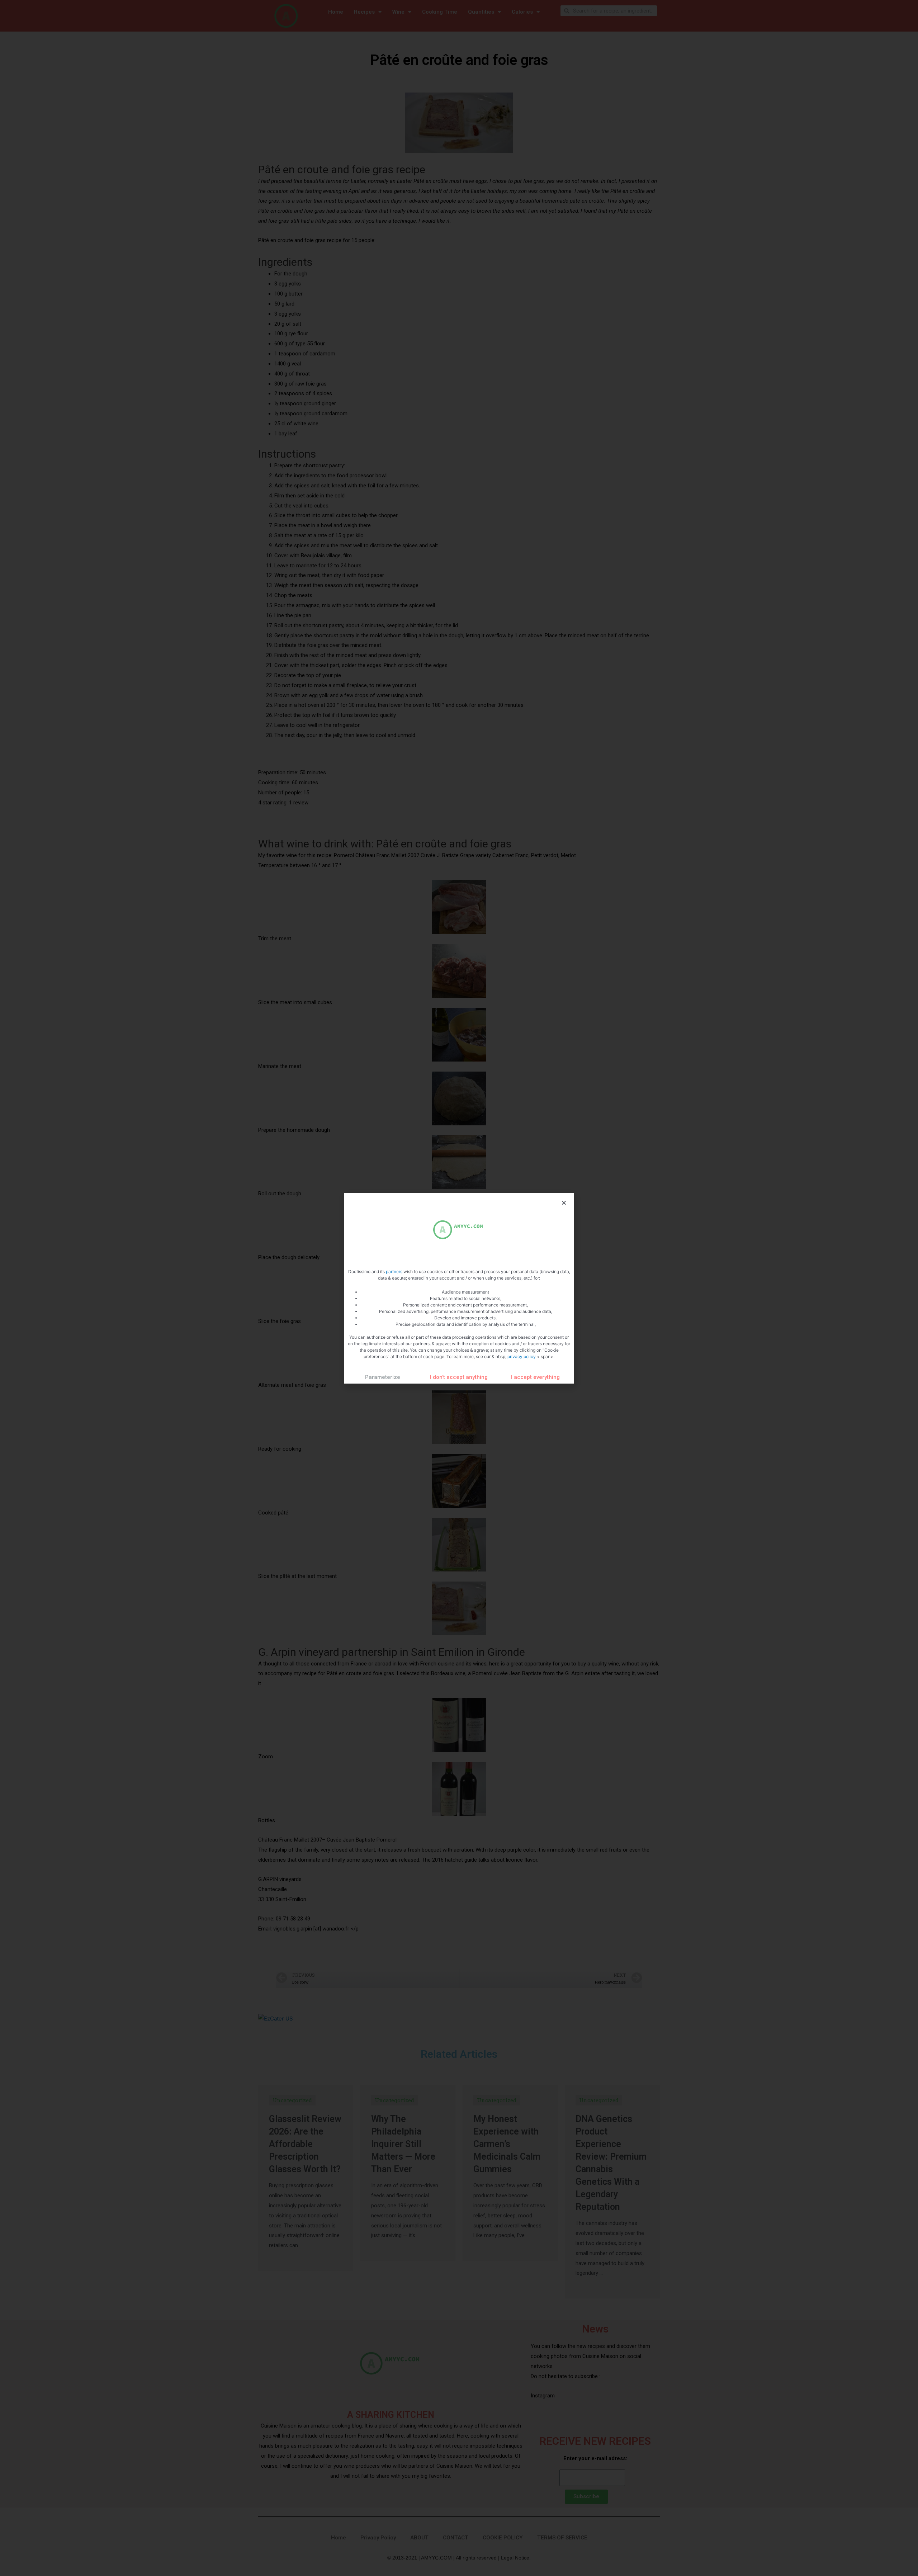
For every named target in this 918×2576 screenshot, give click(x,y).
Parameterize (383, 1377)
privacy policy (522, 1356)
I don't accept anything (459, 1377)
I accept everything (535, 1377)
